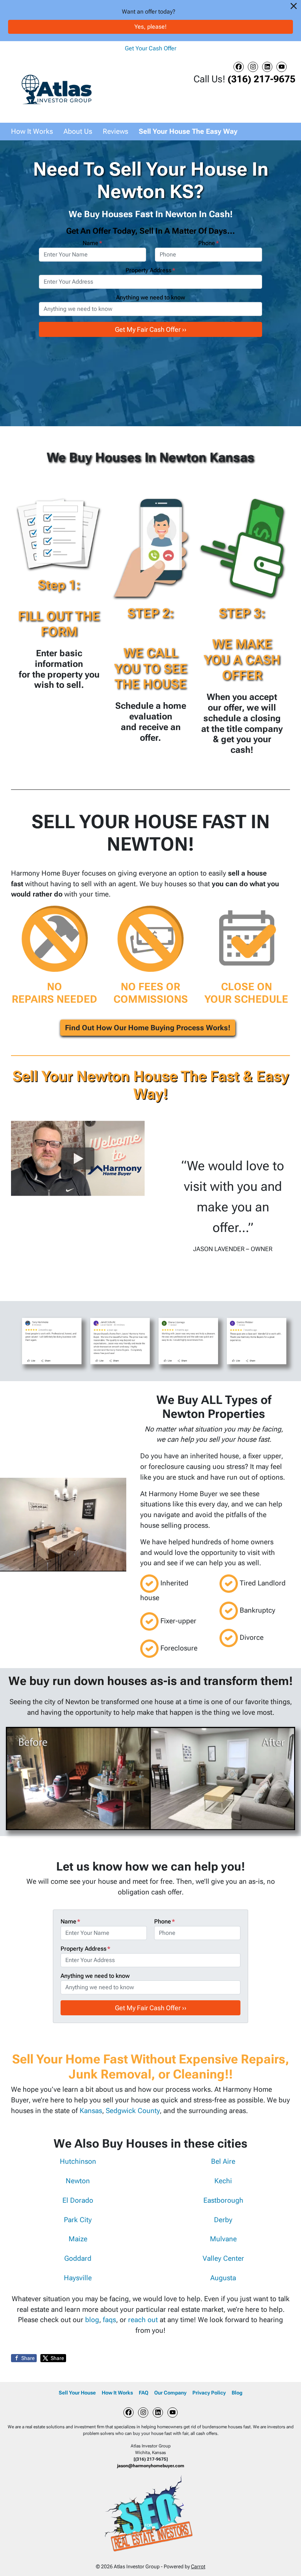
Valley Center (223, 2258)
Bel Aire (223, 2161)
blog (92, 2320)
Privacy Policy (209, 2393)
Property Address (150, 270)
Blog (237, 2393)
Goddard (78, 2258)
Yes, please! (150, 27)
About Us (78, 131)
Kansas (91, 2111)
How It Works (32, 131)
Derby (223, 2220)
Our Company (170, 2393)
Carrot (198, 2566)
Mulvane (223, 2239)
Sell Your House (77, 2393)
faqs (109, 2320)
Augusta (223, 2278)
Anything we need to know (150, 297)
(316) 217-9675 (262, 79)
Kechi (223, 2181)
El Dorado (78, 2200)
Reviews (115, 131)
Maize (78, 2239)
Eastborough (223, 2200)
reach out (144, 2320)
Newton (78, 2181)
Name (93, 243)
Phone (209, 243)
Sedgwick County (133, 2111)
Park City (78, 2220)
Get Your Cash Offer (150, 48)
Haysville (78, 2278)
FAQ (144, 2393)
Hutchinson (78, 2161)
